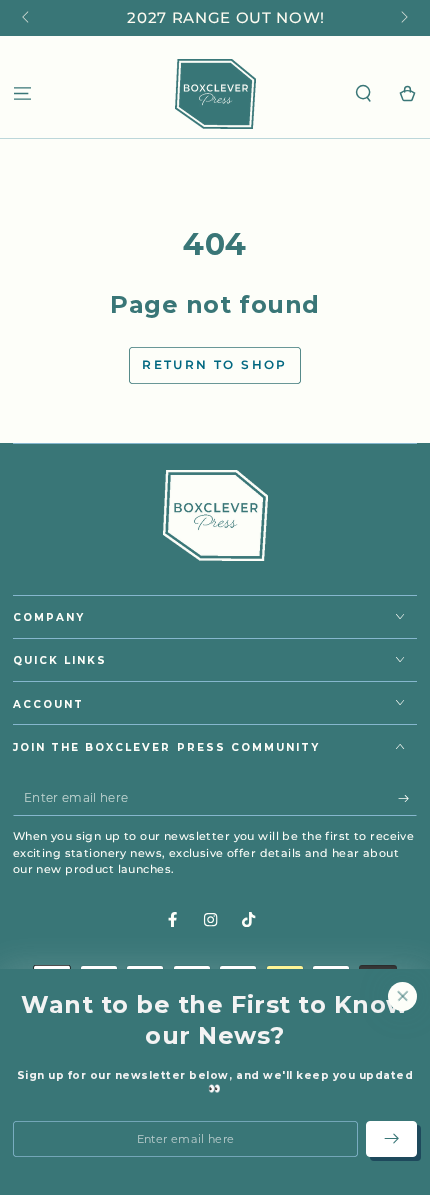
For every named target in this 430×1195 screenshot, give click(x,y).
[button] (364, 93)
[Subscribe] (408, 798)
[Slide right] (402, 18)
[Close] (402, 995)
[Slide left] (27, 18)
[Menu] (22, 93)
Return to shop (215, 364)
